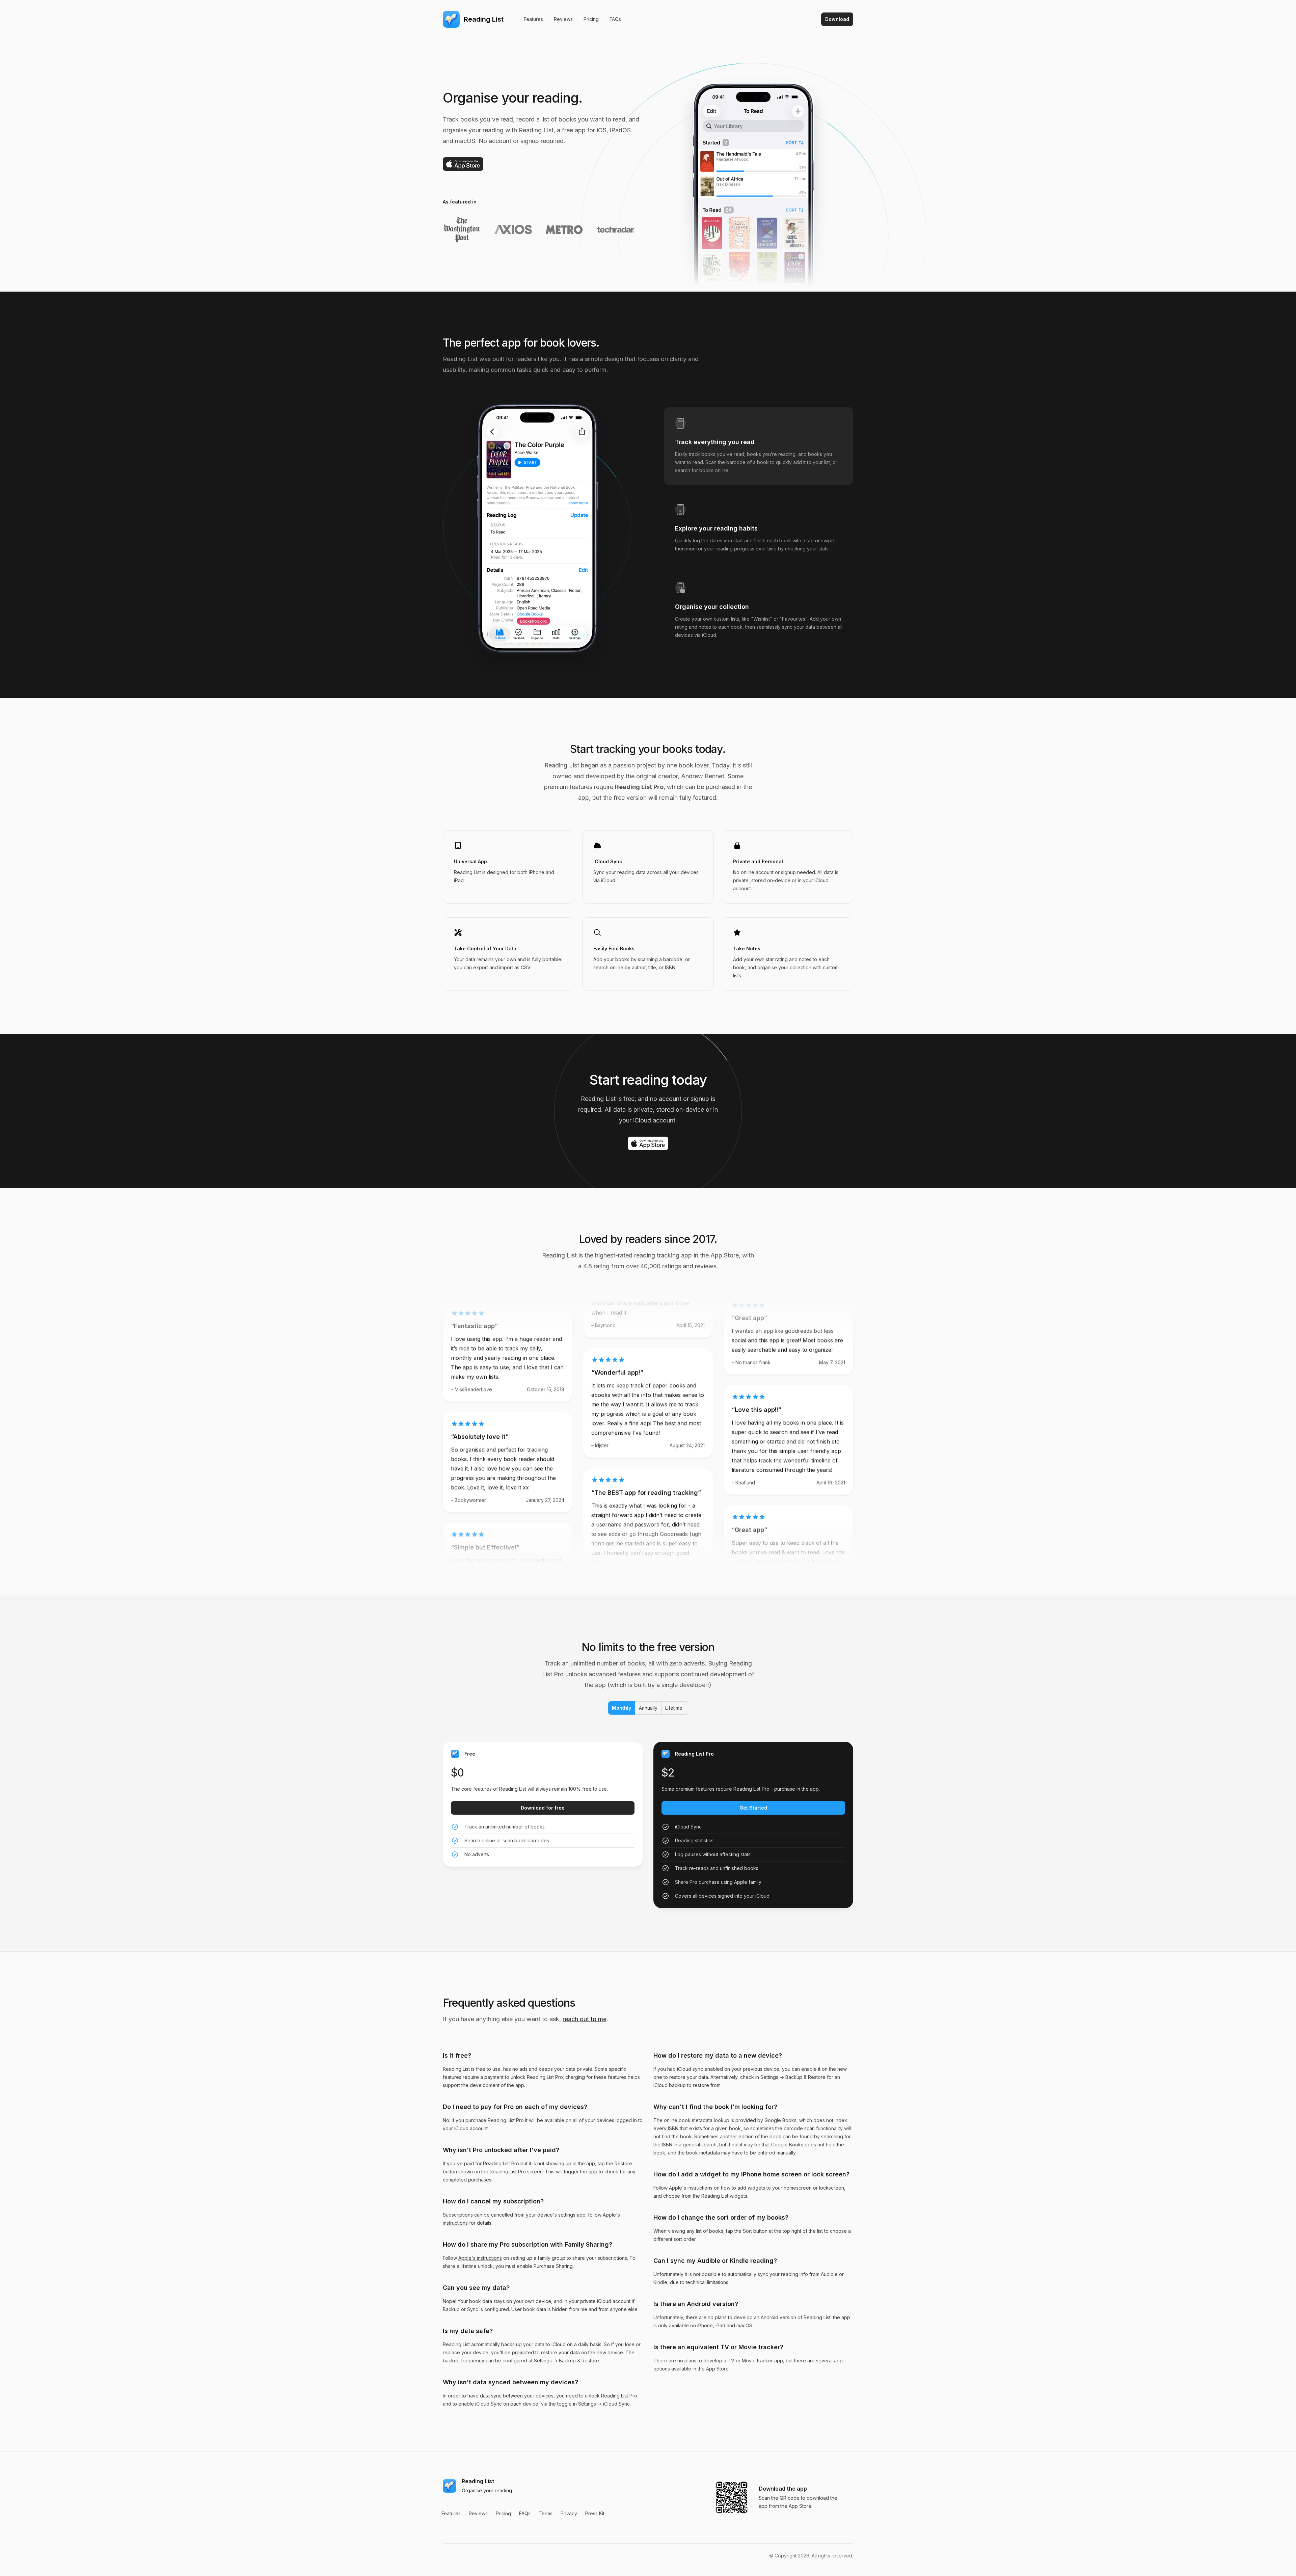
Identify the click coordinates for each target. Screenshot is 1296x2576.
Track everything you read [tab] (715, 442)
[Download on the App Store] (463, 164)
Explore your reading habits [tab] (716, 528)
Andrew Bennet (703, 776)
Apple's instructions (480, 2258)
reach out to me (585, 2019)
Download (837, 19)
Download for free (543, 1808)
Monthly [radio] (621, 1708)
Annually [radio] (648, 1708)
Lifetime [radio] (674, 1708)
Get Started (753, 1808)
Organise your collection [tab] (712, 607)
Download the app (783, 2489)
